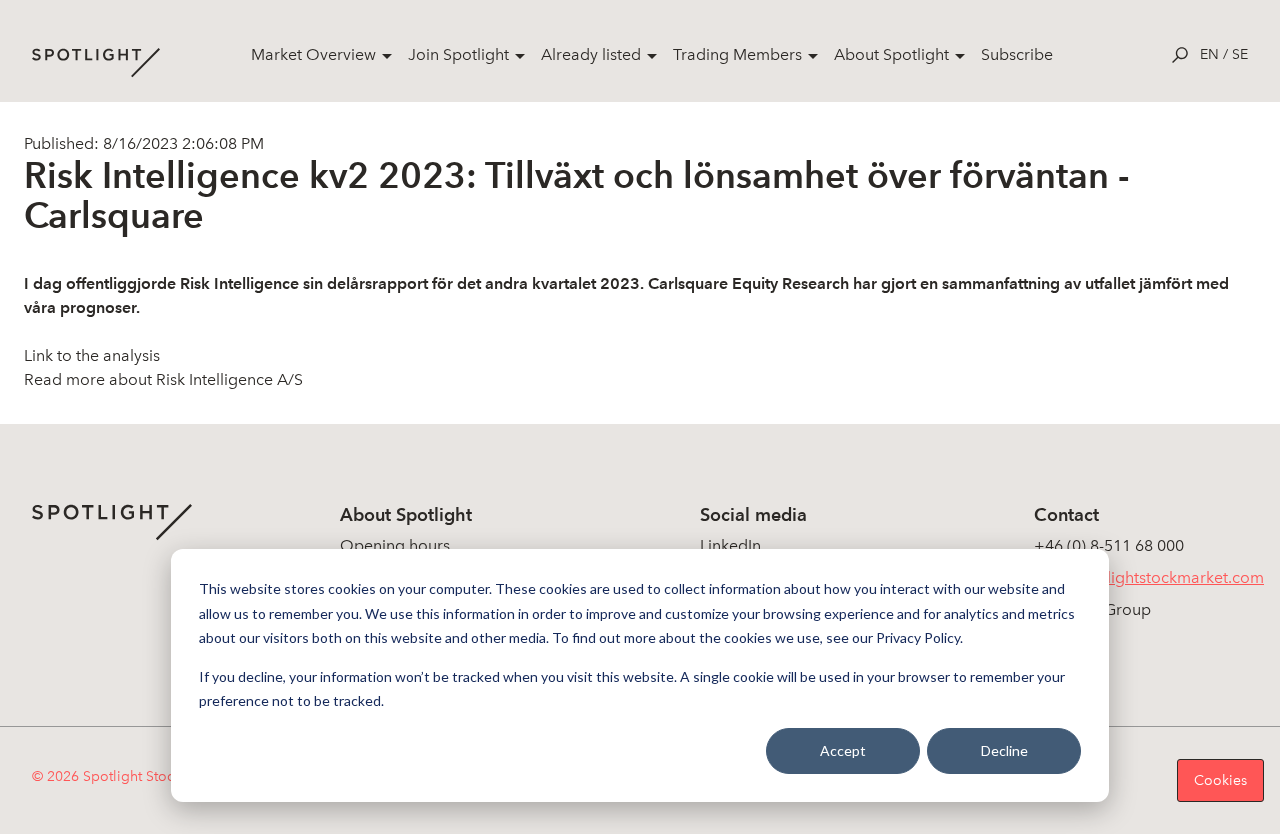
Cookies (1220, 780)
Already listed (591, 54)
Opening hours (395, 545)
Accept (843, 750)
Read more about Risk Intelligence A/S (163, 379)
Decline (1004, 750)
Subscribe (1017, 54)
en (1209, 54)
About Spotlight (891, 54)
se (1240, 54)
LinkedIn (730, 545)
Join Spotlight (458, 54)
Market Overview (313, 54)
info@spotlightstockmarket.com (1149, 577)
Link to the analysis (92, 355)
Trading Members (737, 54)
